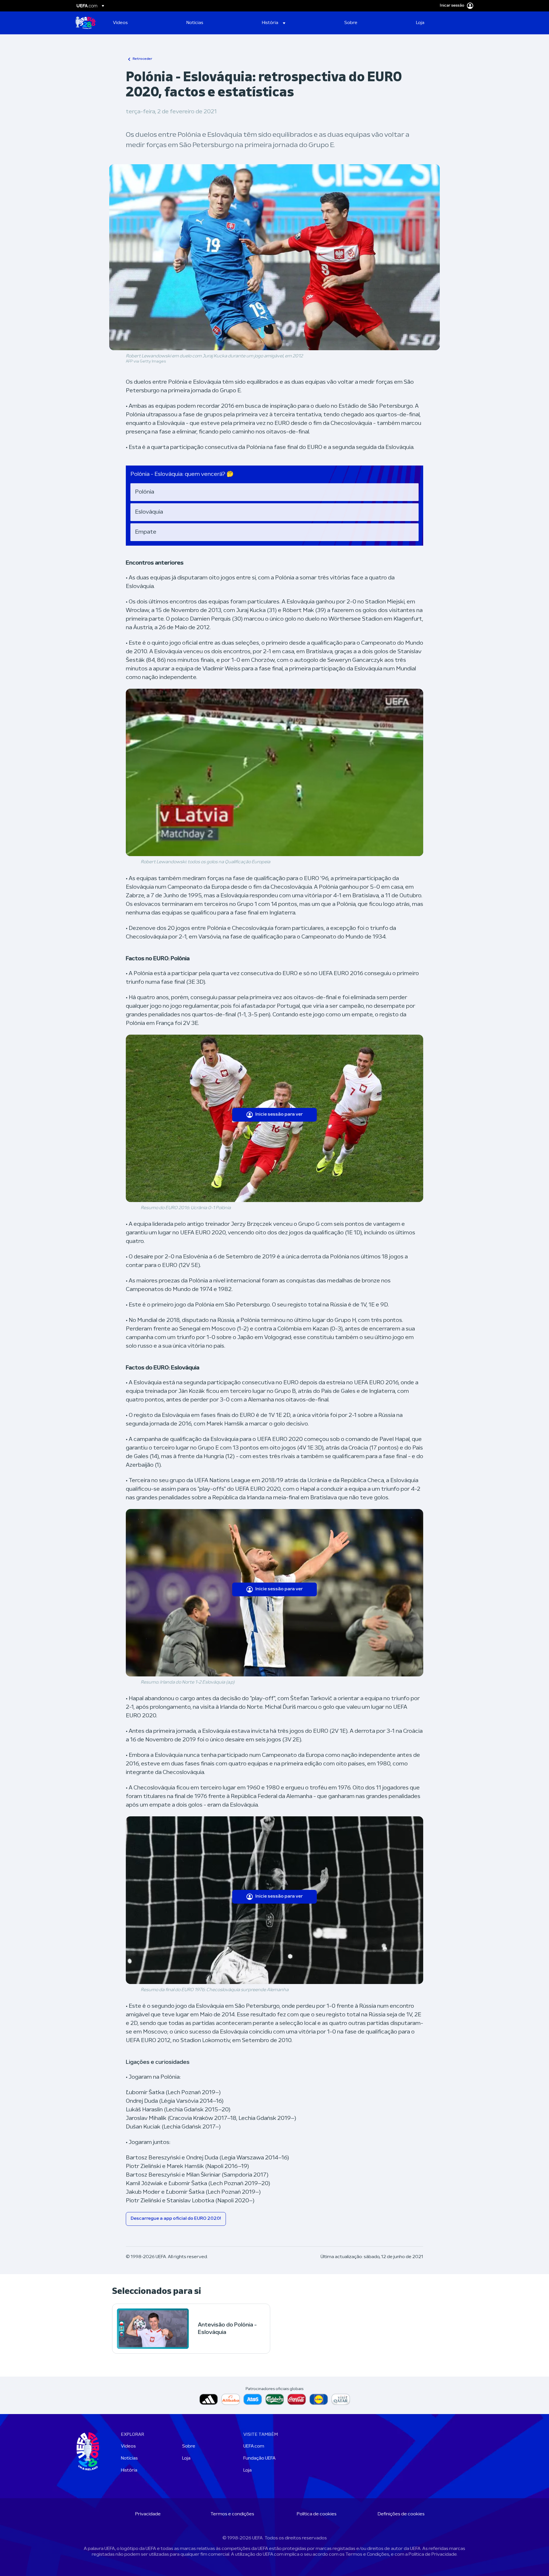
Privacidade (148, 2514)
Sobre (189, 2446)
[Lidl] (319, 2399)
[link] (120, 23)
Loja (186, 2458)
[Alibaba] (231, 2399)
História (129, 2470)
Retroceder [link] (142, 59)
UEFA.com (254, 2446)
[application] (274, 772)
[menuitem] (143, 23)
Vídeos (128, 2446)
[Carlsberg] (275, 2399)
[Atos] (253, 2399)
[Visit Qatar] (341, 2399)
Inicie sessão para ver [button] (279, 1114)
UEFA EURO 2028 (85, 23)
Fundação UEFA (259, 2458)
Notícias (129, 2458)
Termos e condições (232, 2514)
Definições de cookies (401, 2514)
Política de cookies (317, 2514)
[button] (274, 23)
